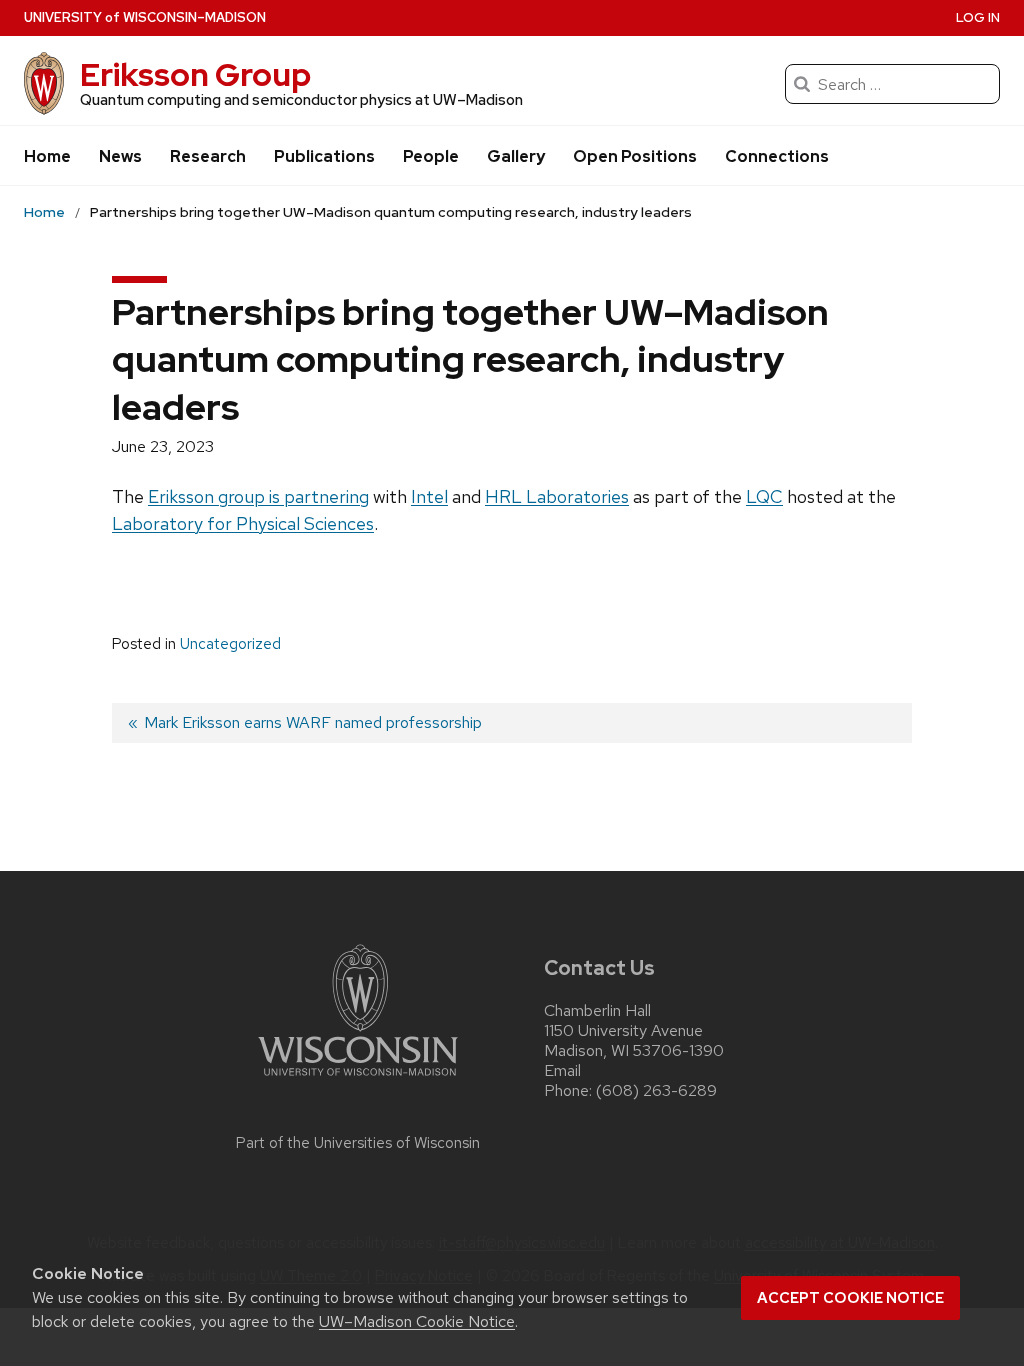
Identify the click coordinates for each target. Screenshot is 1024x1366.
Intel (429, 496)
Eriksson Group (195, 74)
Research (208, 156)
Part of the (358, 1143)
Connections (777, 156)
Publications (324, 156)
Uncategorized (230, 644)
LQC (764, 496)
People (431, 156)
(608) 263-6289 (656, 1090)
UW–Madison (145, 17)
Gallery (516, 156)
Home (47, 156)
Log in (978, 17)
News (120, 156)
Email (562, 1070)
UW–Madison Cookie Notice (417, 1321)
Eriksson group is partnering (258, 496)
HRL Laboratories (557, 496)
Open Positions (635, 156)
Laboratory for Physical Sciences (243, 523)
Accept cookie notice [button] (850, 1298)
